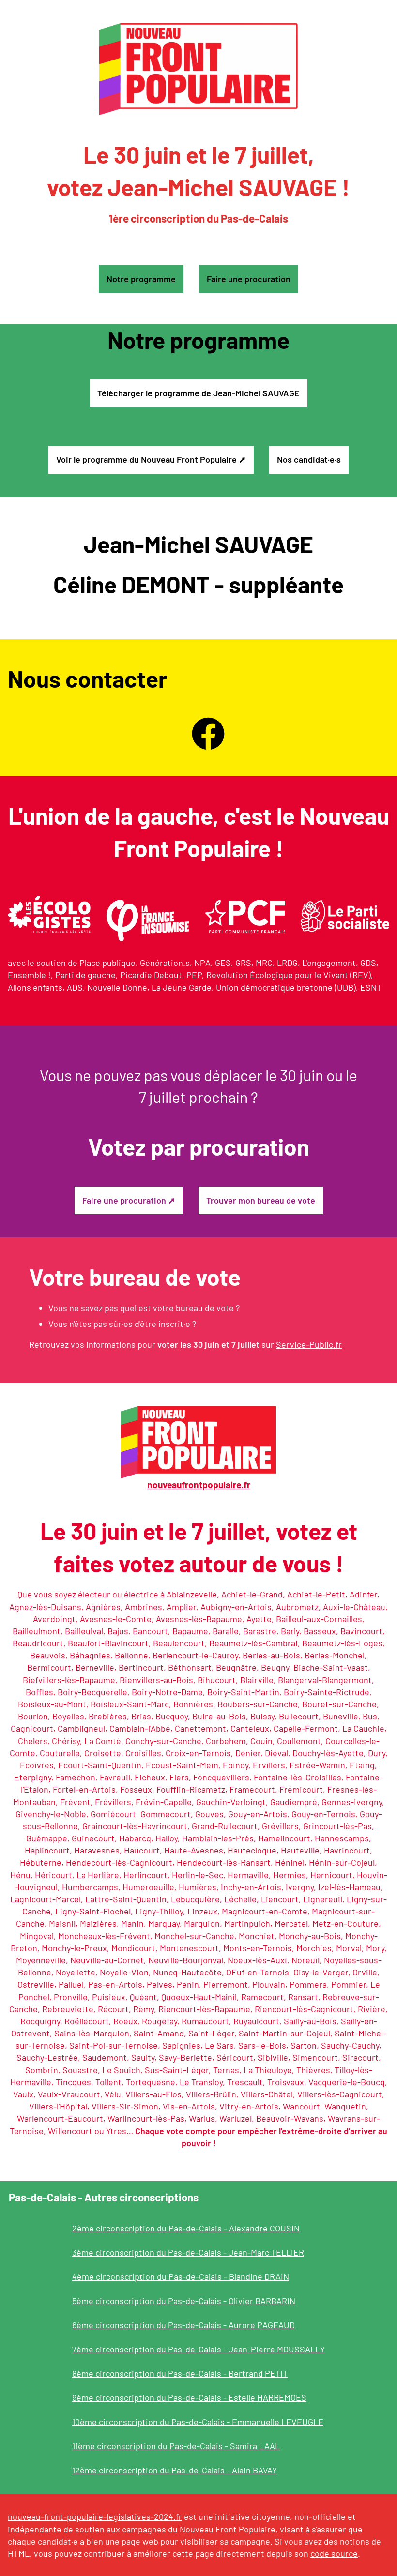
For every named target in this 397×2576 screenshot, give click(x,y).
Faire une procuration (249, 279)
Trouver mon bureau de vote (261, 1200)
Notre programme (141, 279)
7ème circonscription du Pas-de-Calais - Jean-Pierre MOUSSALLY (198, 2349)
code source (334, 2553)
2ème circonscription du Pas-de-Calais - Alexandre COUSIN (186, 2228)
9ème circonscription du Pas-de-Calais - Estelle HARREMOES (189, 2397)
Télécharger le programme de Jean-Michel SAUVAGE (198, 393)
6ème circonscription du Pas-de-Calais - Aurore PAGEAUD (183, 2325)
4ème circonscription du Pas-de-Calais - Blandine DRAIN (181, 2276)
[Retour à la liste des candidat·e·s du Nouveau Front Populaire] (198, 69)
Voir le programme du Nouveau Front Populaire (146, 459)
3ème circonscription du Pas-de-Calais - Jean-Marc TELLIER (188, 2252)
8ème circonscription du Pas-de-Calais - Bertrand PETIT (180, 2373)
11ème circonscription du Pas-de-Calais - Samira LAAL (176, 2446)
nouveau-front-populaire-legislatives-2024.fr (95, 2516)
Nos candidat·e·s (309, 459)
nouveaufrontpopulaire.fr (199, 1484)
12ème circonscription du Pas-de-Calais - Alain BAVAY (175, 2470)
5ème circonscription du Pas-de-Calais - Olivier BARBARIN (184, 2301)
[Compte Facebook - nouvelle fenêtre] (208, 734)
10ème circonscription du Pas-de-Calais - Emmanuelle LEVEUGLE (198, 2422)
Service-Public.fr (309, 1344)
